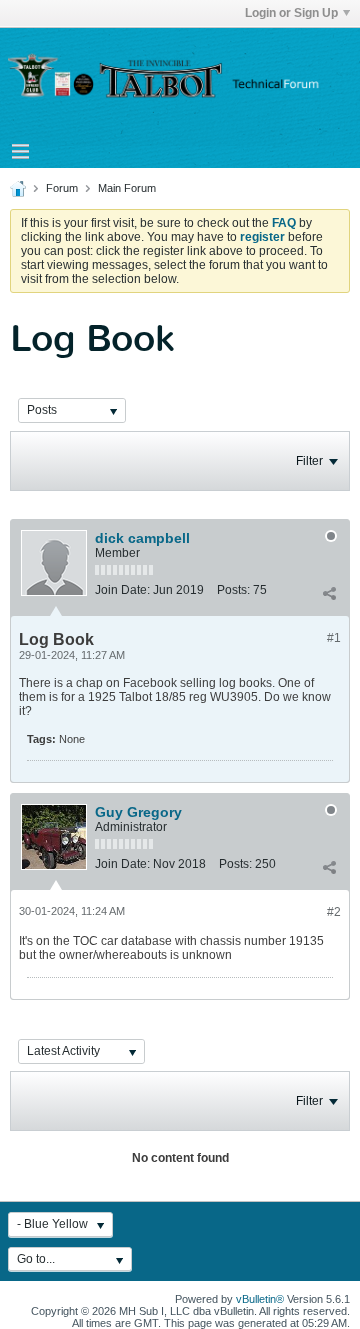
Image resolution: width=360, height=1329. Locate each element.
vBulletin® (260, 1299)
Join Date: (122, 590)
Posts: (233, 590)
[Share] (329, 594)
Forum (62, 188)
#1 (334, 638)
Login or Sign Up (291, 13)
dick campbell (142, 538)
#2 (334, 912)
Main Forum (127, 188)
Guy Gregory (138, 812)
